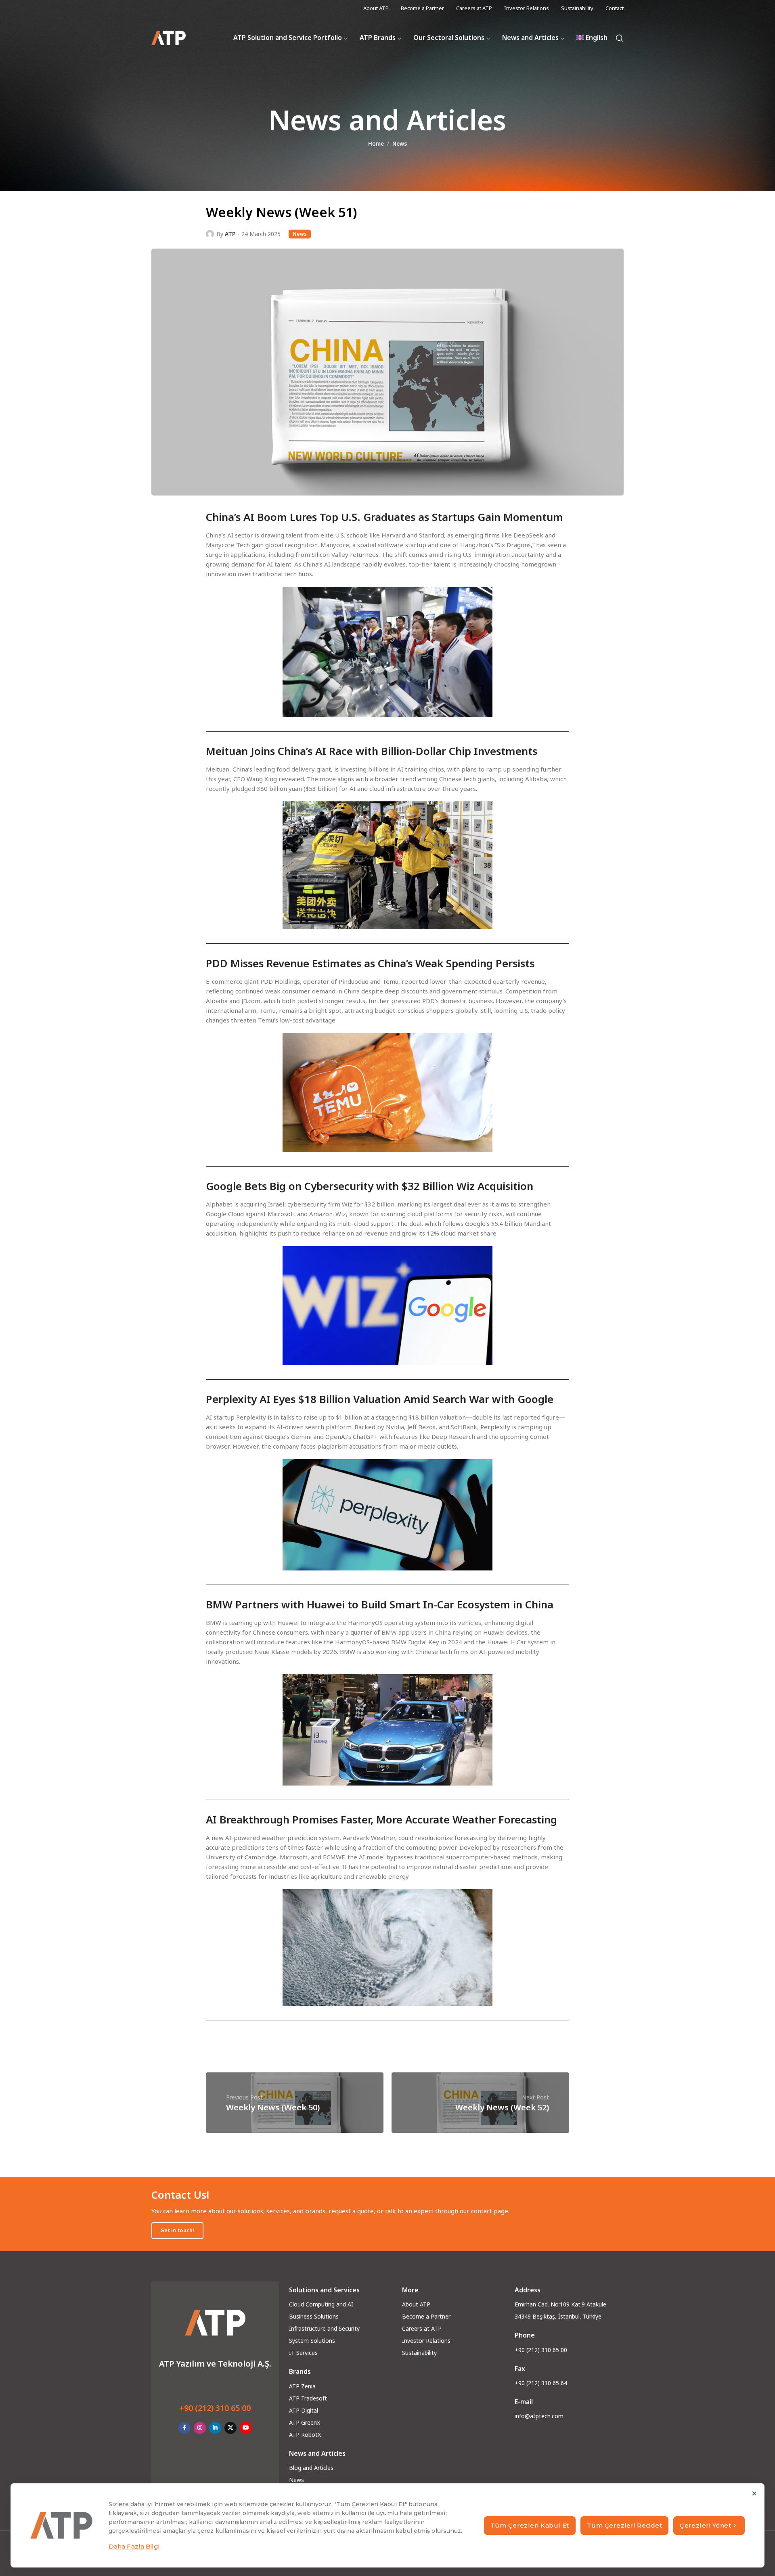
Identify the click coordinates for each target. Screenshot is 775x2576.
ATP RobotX (305, 2435)
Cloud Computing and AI (321, 2304)
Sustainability (419, 2353)
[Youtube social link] (246, 2428)
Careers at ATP (422, 2328)
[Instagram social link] (200, 2428)
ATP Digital (304, 2410)
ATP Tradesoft (308, 2398)
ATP (230, 234)
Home (376, 144)
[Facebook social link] (184, 2428)
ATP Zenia (302, 2386)
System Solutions (312, 2341)
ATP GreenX (305, 2422)
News (400, 144)
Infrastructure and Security (324, 2328)
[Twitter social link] (230, 2428)
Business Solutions (314, 2316)
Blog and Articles (311, 2468)
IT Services (303, 2353)
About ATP (416, 2304)
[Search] (620, 38)
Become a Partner (426, 2316)
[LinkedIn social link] (215, 2428)
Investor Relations (426, 2341)
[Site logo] (169, 38)
